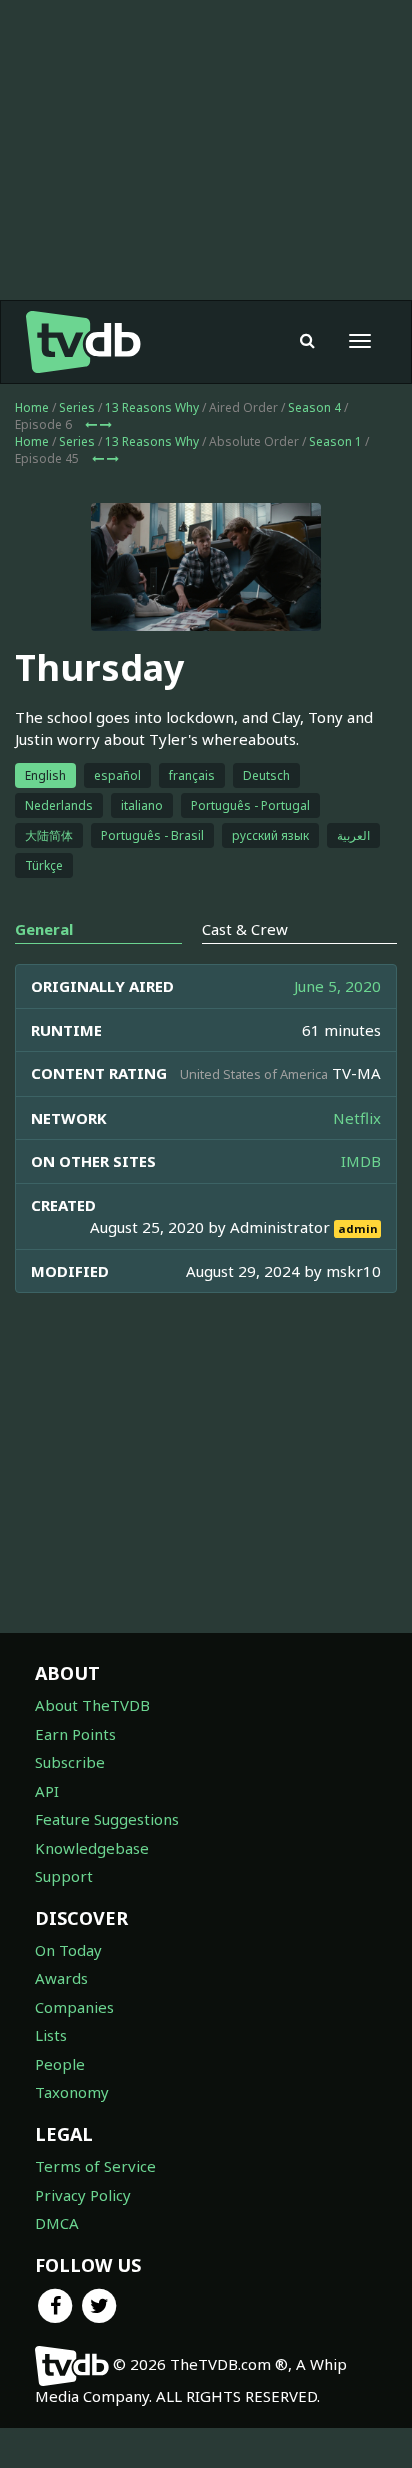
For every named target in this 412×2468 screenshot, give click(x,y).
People (60, 2064)
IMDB (361, 1161)
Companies (74, 2007)
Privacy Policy (83, 2195)
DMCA (57, 2223)
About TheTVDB (92, 1705)
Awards (61, 1978)
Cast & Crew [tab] (245, 929)
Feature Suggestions (107, 1819)
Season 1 (335, 441)
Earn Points (75, 1734)
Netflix (357, 1118)
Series (77, 407)
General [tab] (44, 929)
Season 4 (314, 407)
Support (64, 1876)
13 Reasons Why (152, 407)
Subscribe (70, 1762)
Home (32, 407)
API (47, 1791)
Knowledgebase (92, 1848)
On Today (68, 1950)
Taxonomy (72, 2092)
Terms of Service (95, 2166)
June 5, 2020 (337, 986)
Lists (51, 2035)
